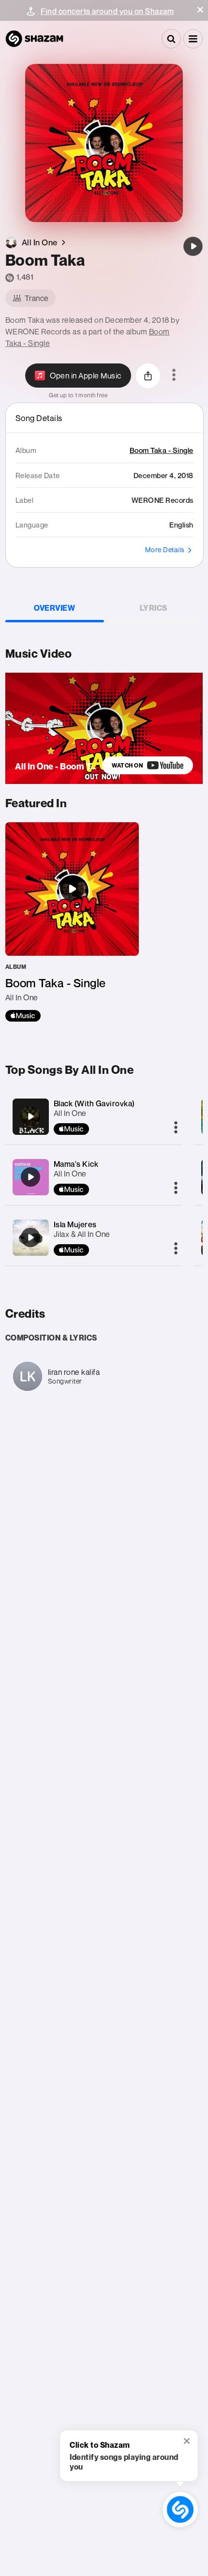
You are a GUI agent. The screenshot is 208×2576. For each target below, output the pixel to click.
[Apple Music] (23, 1016)
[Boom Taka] (193, 246)
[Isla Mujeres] (30, 1237)
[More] (176, 1128)
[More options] (174, 376)
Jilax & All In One (82, 1234)
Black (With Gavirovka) (94, 1103)
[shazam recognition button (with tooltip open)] (180, 2510)
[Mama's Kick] (30, 1177)
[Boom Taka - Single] (72, 922)
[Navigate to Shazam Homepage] (34, 39)
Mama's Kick (76, 1164)
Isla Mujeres (75, 1224)
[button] (200, 10)
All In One (70, 1113)
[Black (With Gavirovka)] (30, 1116)
